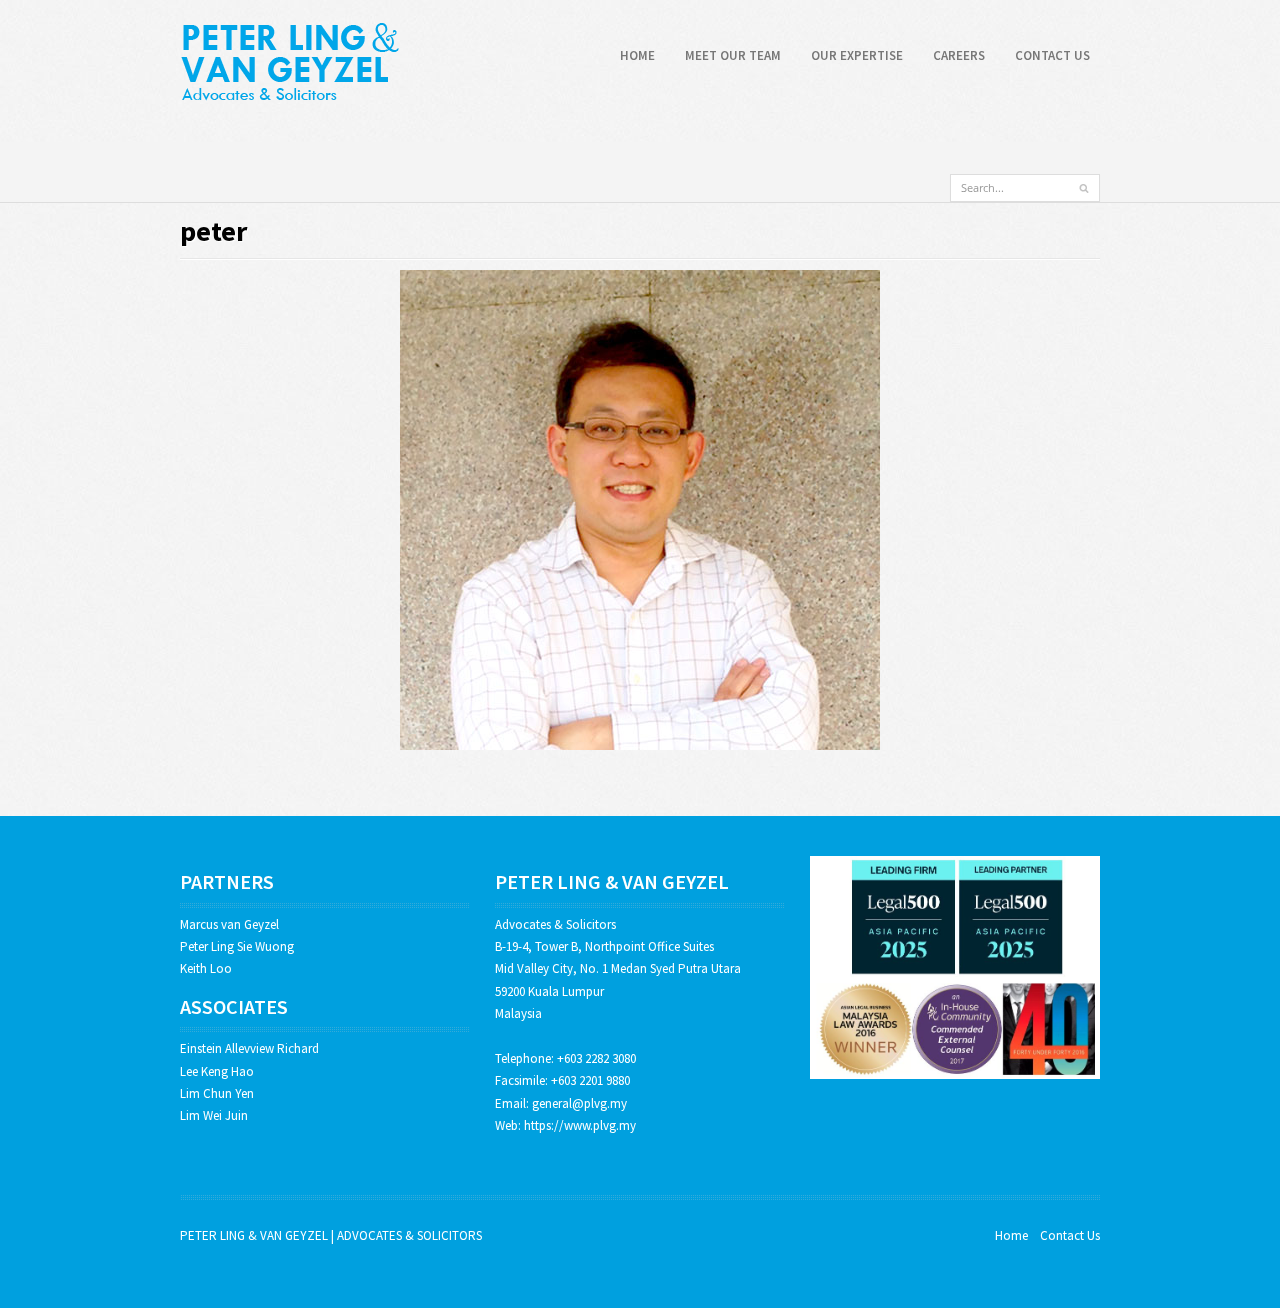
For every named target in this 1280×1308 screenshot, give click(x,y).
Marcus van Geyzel (229, 924)
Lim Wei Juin (214, 1115)
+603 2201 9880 (590, 1080)
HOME (637, 55)
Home (1011, 1235)
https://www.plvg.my (580, 1125)
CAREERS (959, 55)
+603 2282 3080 (596, 1058)
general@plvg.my (579, 1103)
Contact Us (1070, 1235)
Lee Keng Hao (217, 1071)
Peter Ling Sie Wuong (237, 946)
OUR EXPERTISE (857, 55)
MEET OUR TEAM (733, 55)
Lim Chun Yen (217, 1093)
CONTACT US (1052, 55)
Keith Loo (206, 968)
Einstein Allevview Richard (249, 1048)
